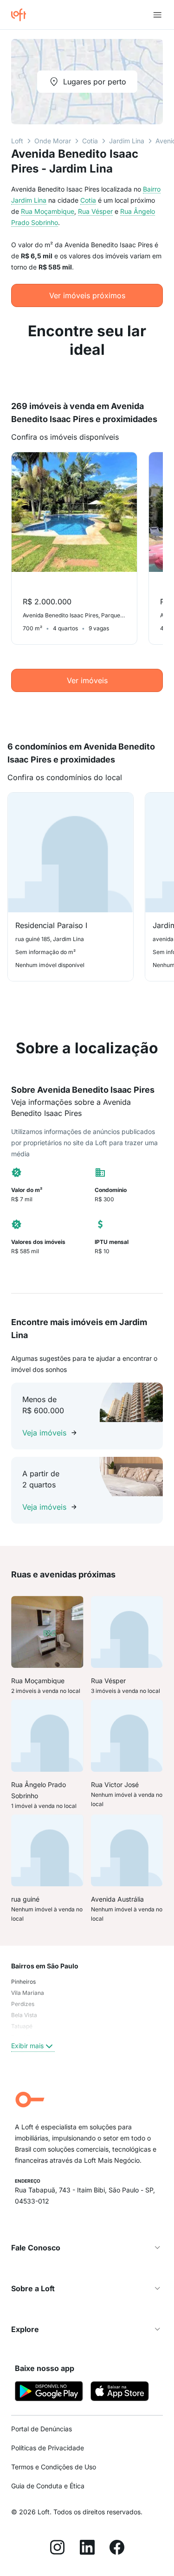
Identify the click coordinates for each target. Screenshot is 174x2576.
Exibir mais (27, 2046)
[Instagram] (58, 2549)
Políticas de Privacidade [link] (48, 2448)
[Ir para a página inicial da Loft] (22, 15)
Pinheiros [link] (23, 1982)
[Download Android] (49, 2393)
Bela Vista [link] (24, 2015)
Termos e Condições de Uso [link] (54, 2467)
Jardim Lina (127, 141)
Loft (17, 141)
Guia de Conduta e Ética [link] (48, 2486)
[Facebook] (117, 2549)
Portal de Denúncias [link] (42, 2429)
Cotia (90, 141)
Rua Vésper (95, 211)
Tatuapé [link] (22, 2026)
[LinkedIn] (87, 2549)
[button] (87, 2248)
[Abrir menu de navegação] (157, 15)
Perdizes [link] (23, 2004)
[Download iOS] (120, 2393)
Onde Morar (53, 141)
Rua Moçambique (48, 211)
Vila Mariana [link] (28, 1993)
